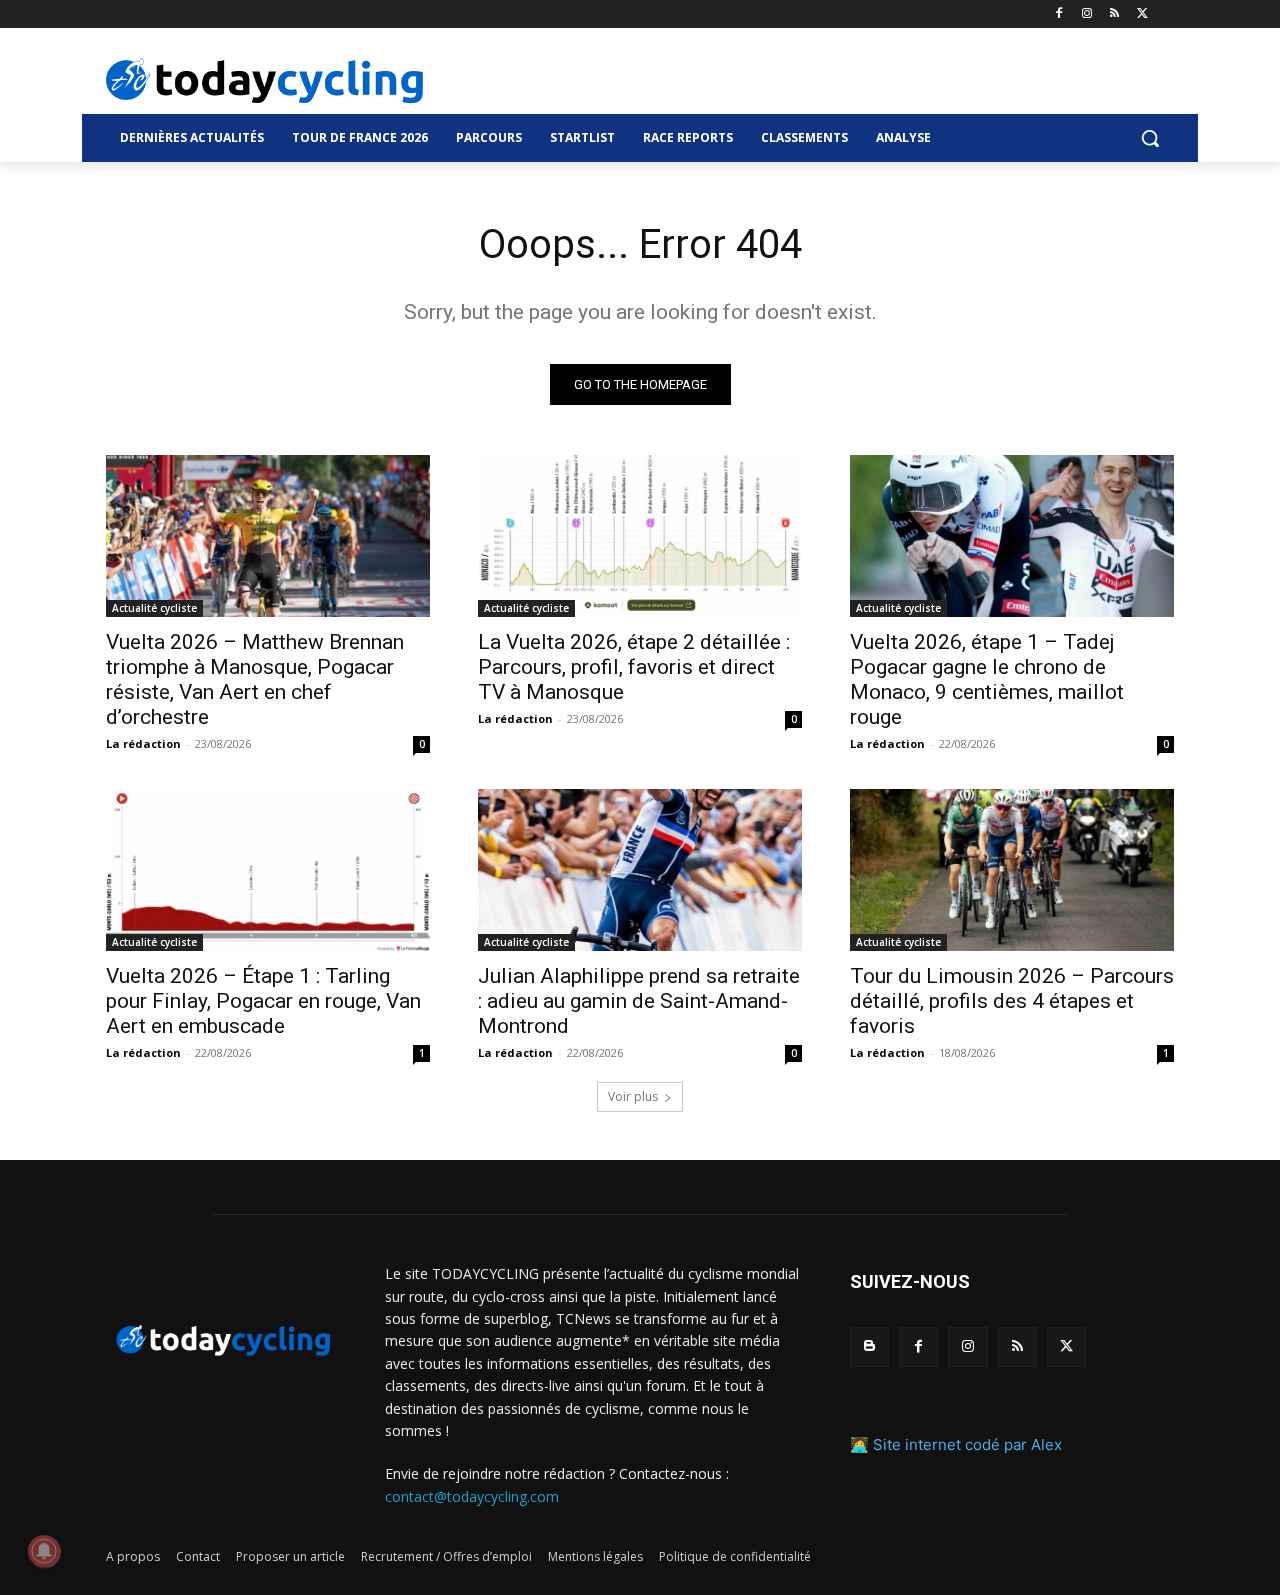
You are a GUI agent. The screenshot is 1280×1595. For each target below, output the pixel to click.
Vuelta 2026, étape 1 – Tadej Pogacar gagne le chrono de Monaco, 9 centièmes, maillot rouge (987, 679)
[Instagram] (1087, 14)
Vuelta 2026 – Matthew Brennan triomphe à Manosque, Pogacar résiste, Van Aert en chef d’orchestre (255, 679)
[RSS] (1114, 14)
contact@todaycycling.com (472, 1496)
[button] (1150, 138)
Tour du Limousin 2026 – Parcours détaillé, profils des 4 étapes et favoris (1012, 1001)
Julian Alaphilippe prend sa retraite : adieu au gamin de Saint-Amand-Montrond (639, 1001)
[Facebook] (1059, 14)
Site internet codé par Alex (967, 1444)
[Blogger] (869, 1346)
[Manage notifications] (44, 1551)
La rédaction (143, 743)
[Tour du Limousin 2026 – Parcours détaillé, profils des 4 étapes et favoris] (1012, 870)
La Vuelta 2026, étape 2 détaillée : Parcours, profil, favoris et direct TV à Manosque (634, 667)
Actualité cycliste (154, 608)
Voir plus (633, 1096)
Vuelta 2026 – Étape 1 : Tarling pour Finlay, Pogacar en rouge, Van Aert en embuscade (263, 1001)
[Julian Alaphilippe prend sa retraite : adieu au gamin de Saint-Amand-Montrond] (640, 870)
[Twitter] (1142, 14)
